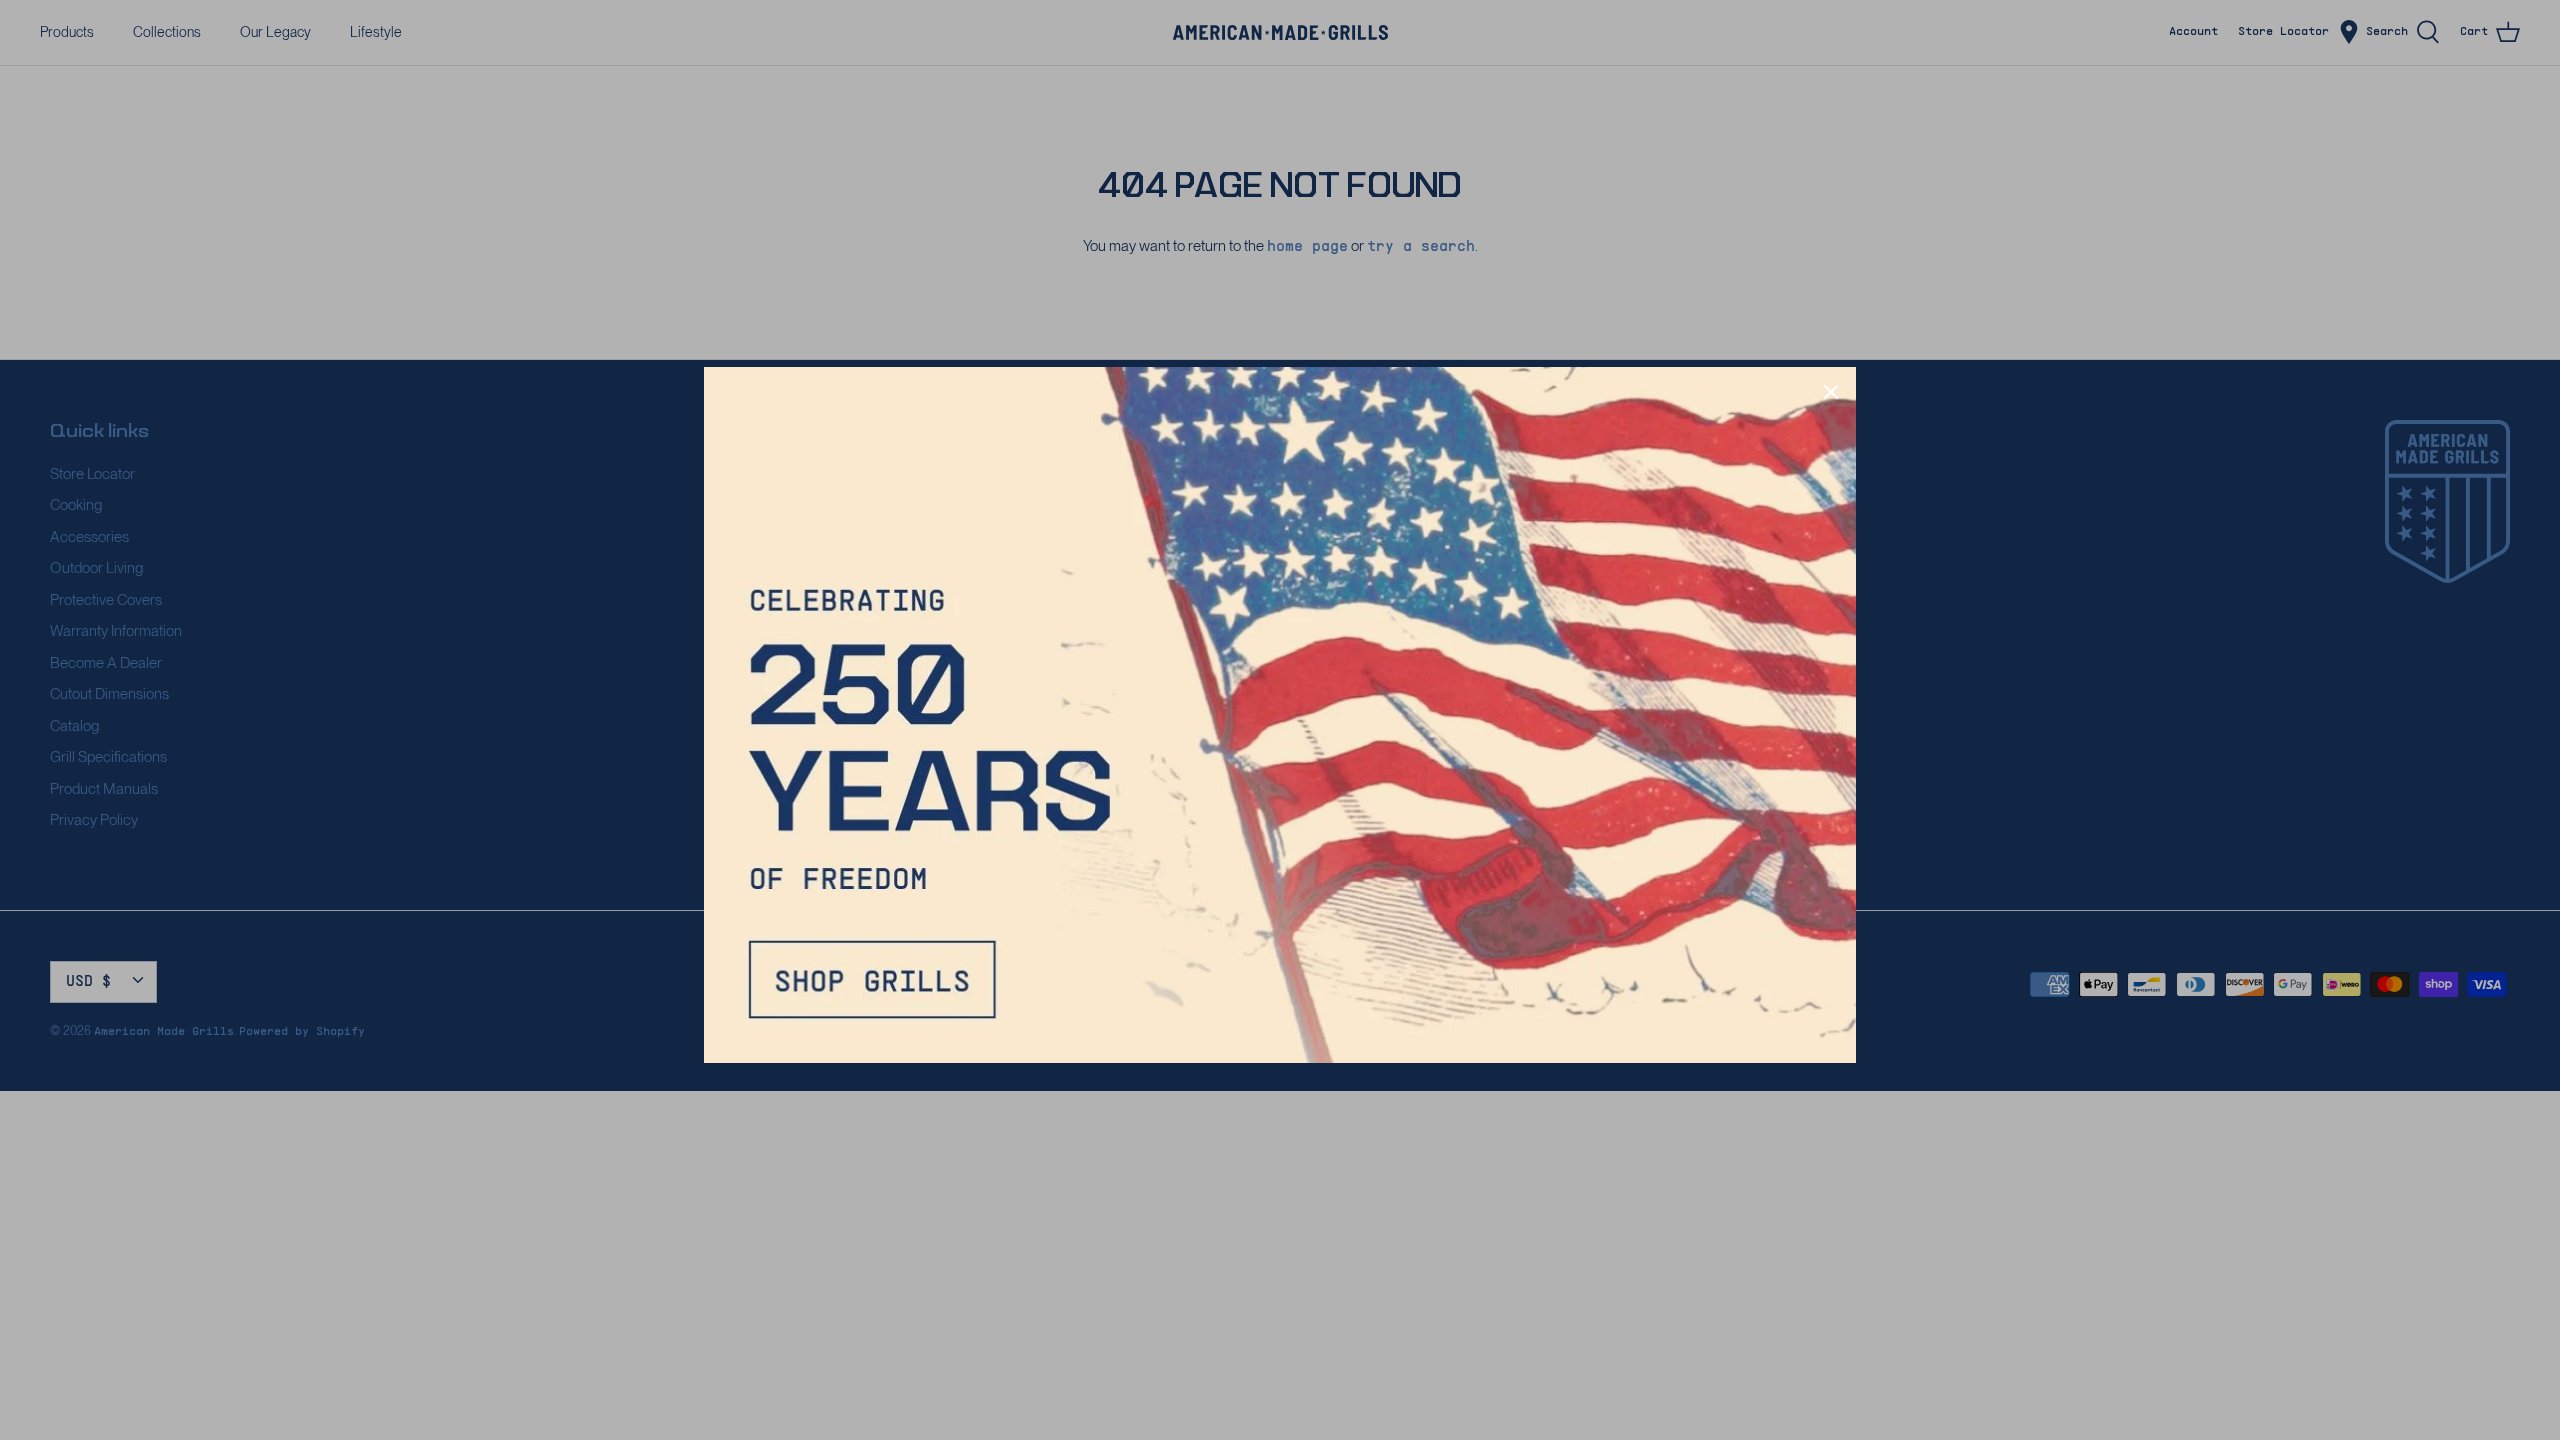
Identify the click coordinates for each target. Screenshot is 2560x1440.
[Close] (1831, 392)
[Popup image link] (1280, 715)
